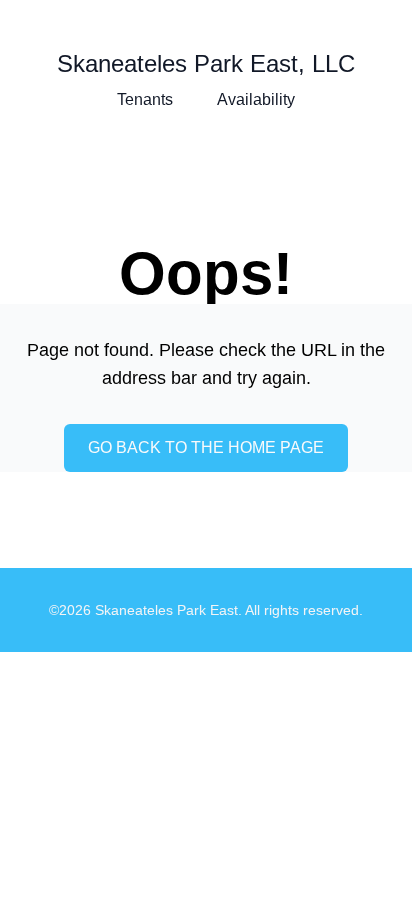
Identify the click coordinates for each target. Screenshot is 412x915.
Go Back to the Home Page (206, 447)
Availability (256, 99)
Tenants (145, 99)
